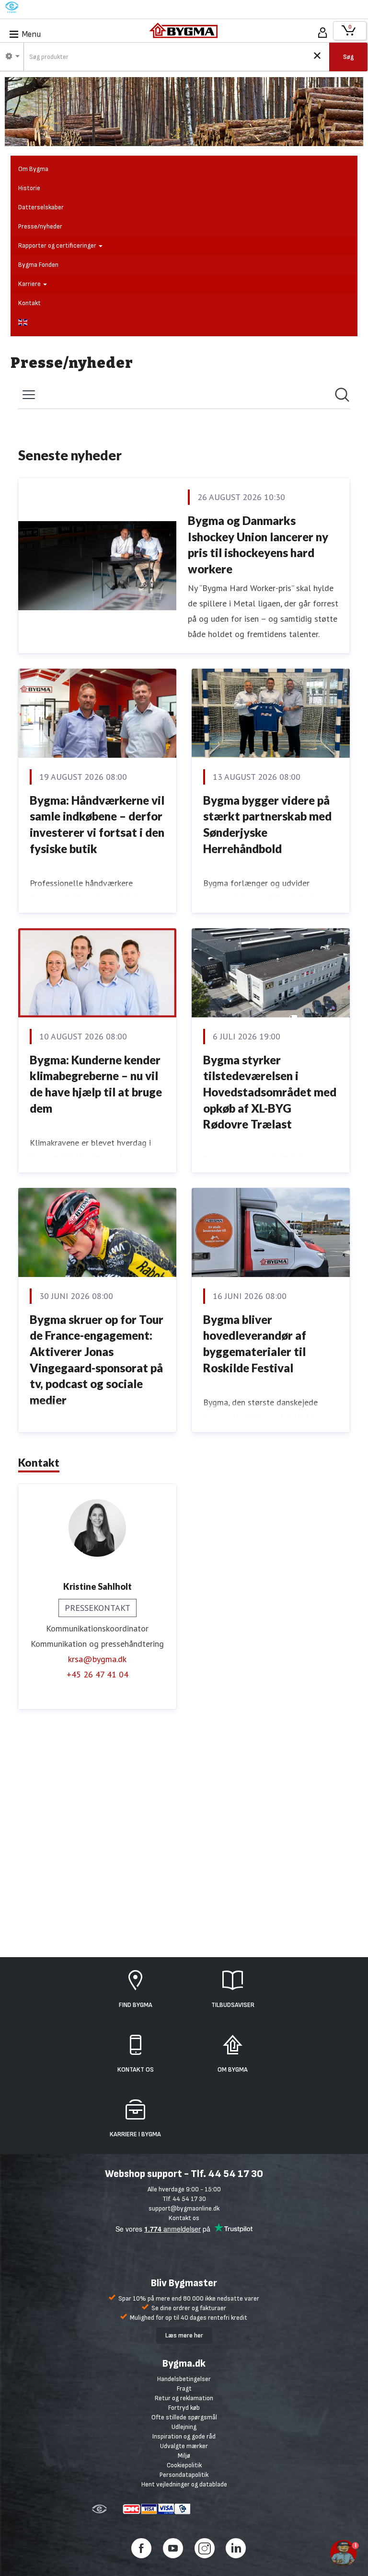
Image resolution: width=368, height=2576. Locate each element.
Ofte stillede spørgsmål (184, 2417)
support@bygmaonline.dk (184, 2208)
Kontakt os (184, 2218)
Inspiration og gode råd (184, 2436)
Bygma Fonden (38, 265)
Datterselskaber (41, 207)
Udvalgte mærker (184, 2446)
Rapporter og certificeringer (58, 245)
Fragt (184, 2388)
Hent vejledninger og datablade (184, 2484)
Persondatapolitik (184, 2475)
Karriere (30, 284)
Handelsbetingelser (184, 2379)
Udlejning (184, 2427)
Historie (29, 188)
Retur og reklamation (184, 2398)
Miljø (184, 2456)
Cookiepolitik (184, 2465)
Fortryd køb (184, 2408)
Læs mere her (184, 2335)
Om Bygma (33, 169)
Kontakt (29, 303)
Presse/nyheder (40, 226)
